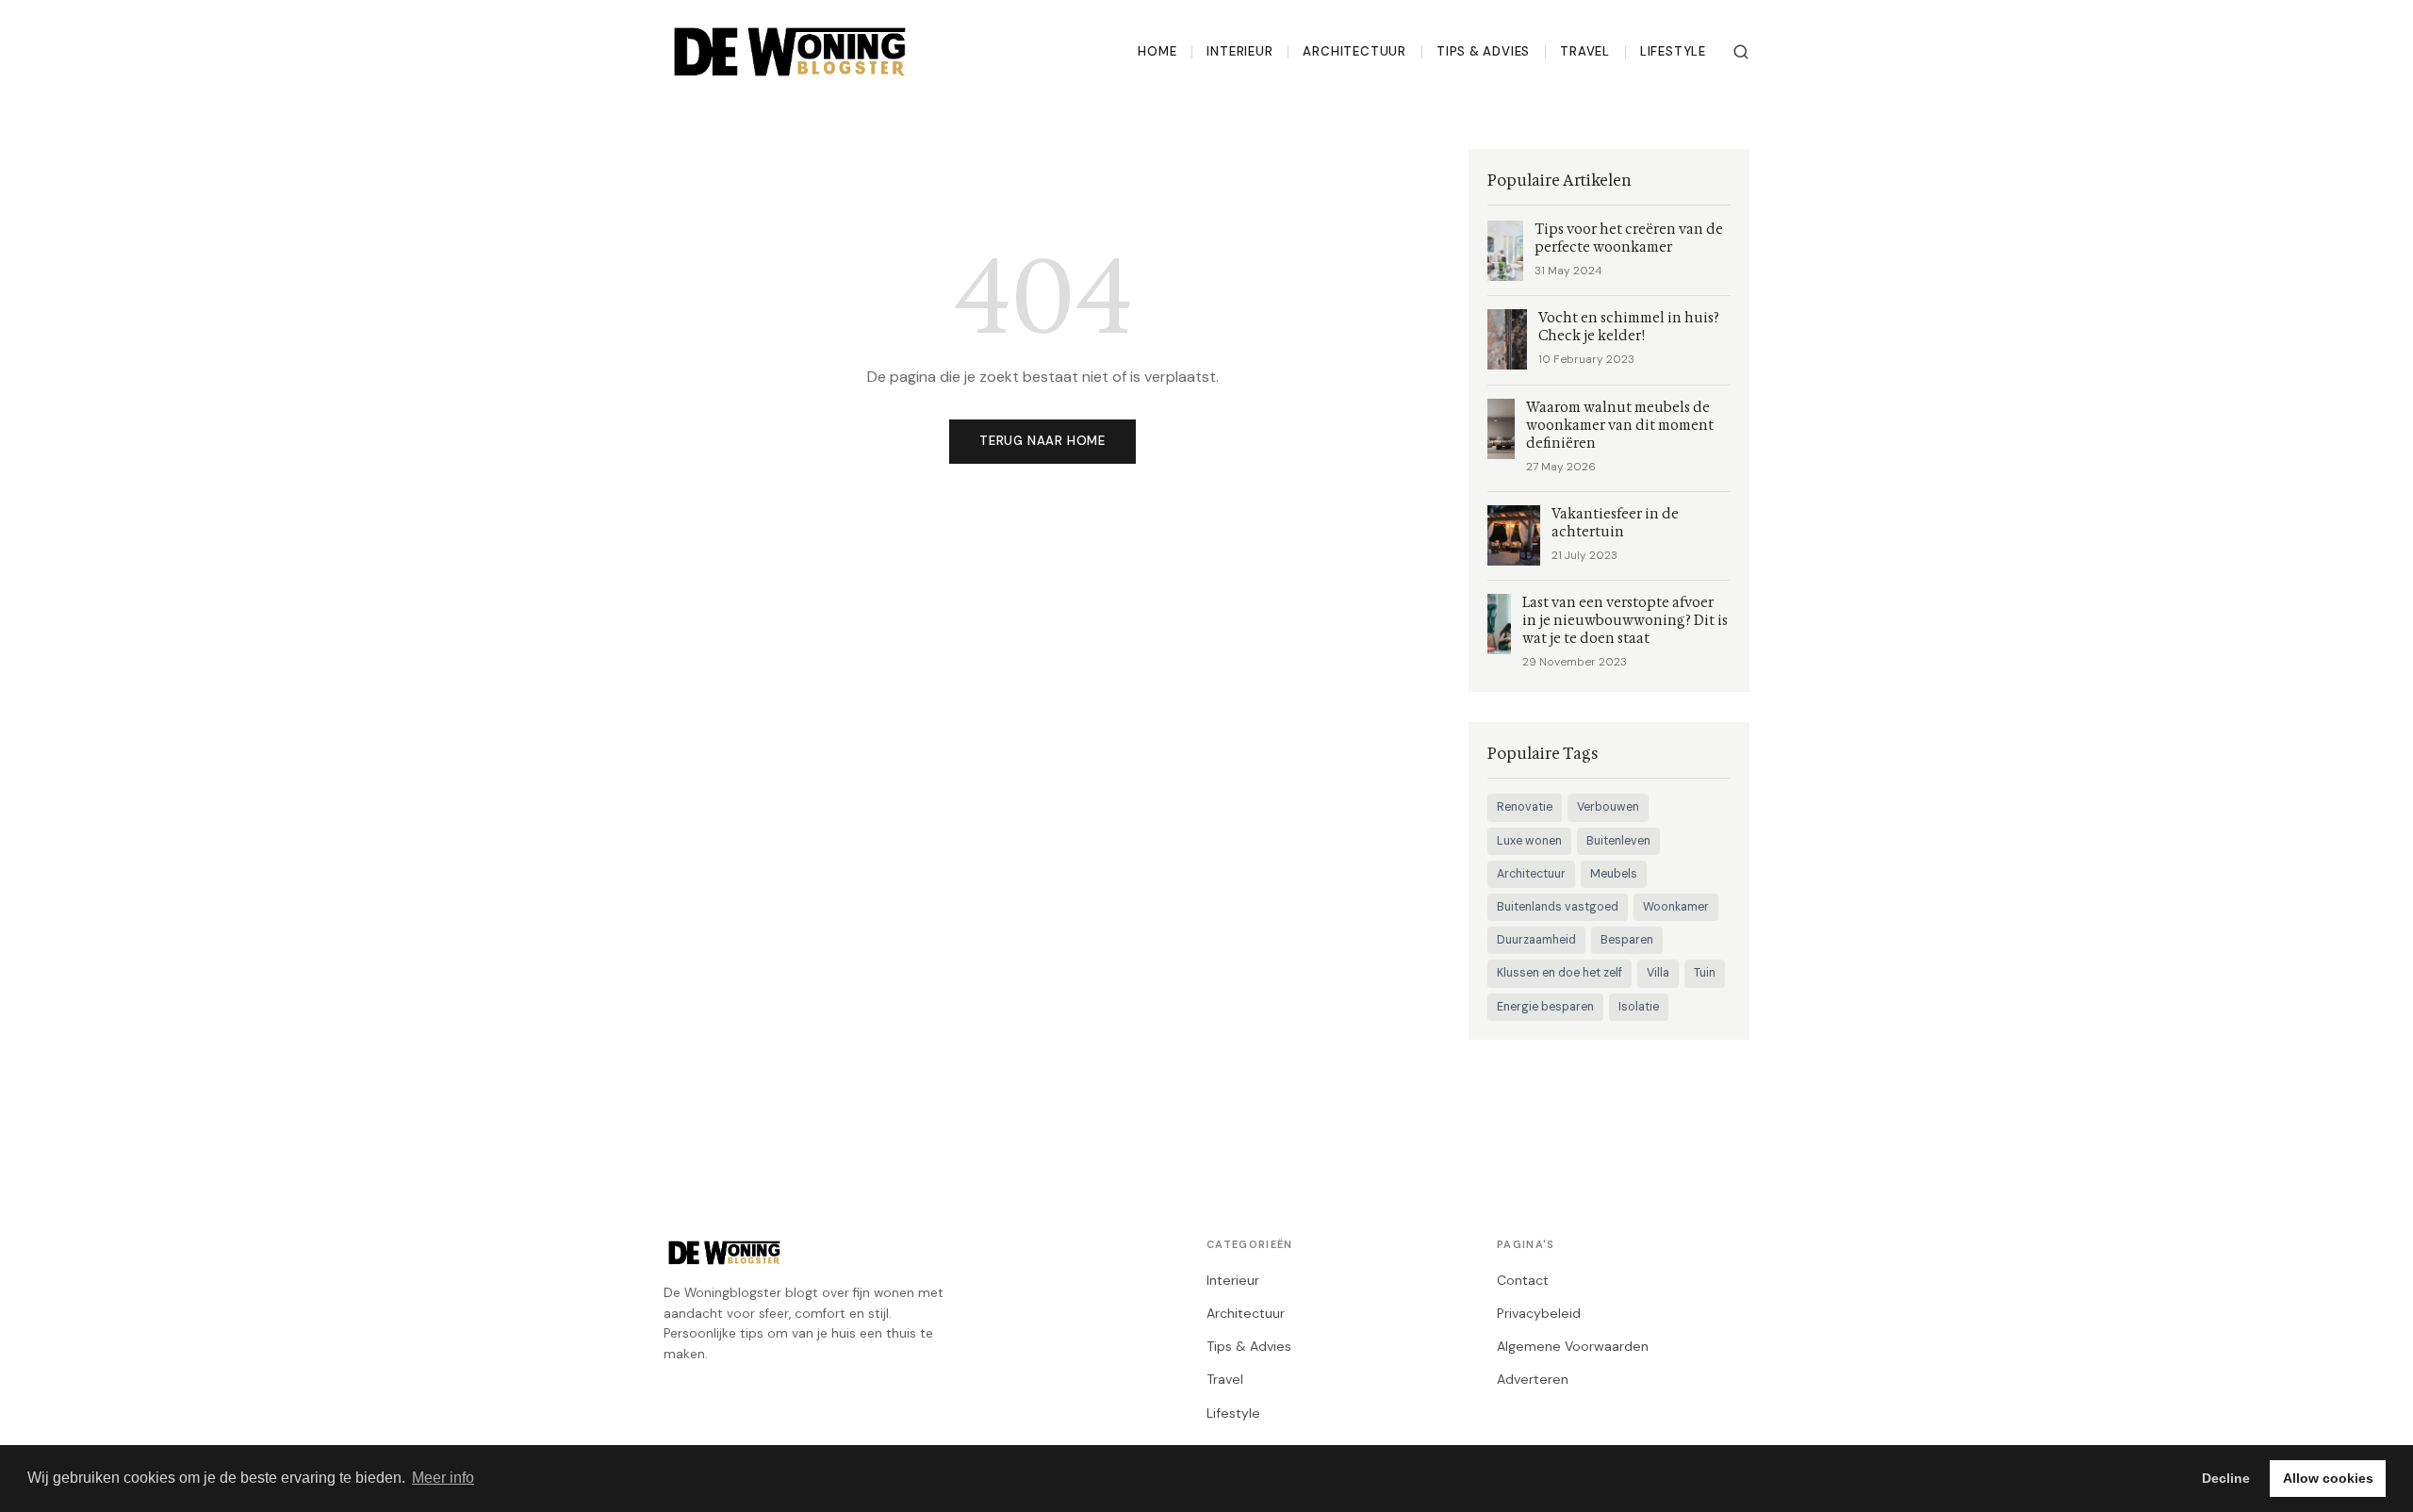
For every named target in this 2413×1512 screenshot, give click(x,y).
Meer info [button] (443, 1478)
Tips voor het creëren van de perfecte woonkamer (1629, 238)
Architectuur (1354, 51)
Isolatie (1639, 1007)
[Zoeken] (1741, 52)
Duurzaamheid (1536, 940)
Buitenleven (1618, 841)
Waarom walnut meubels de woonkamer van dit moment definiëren (1620, 426)
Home (1157, 51)
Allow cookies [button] (2328, 1478)
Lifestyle (1673, 51)
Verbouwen (1608, 807)
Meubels (1614, 874)
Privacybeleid (1539, 1313)
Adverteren (1533, 1379)
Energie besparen (1545, 1007)
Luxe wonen (1529, 841)
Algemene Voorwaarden (1573, 1346)
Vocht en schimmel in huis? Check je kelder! (1629, 327)
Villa (1658, 973)
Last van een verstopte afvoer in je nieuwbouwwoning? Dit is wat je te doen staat (1625, 621)
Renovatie (1525, 807)
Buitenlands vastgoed (1558, 907)
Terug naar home (1042, 441)
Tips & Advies (1483, 51)
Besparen (1627, 940)
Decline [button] (2226, 1478)
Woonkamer (1676, 907)
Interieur (1239, 51)
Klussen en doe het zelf (1559, 973)
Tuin (1705, 973)
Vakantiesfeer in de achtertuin (1615, 523)
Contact (1523, 1280)
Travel (1585, 51)
